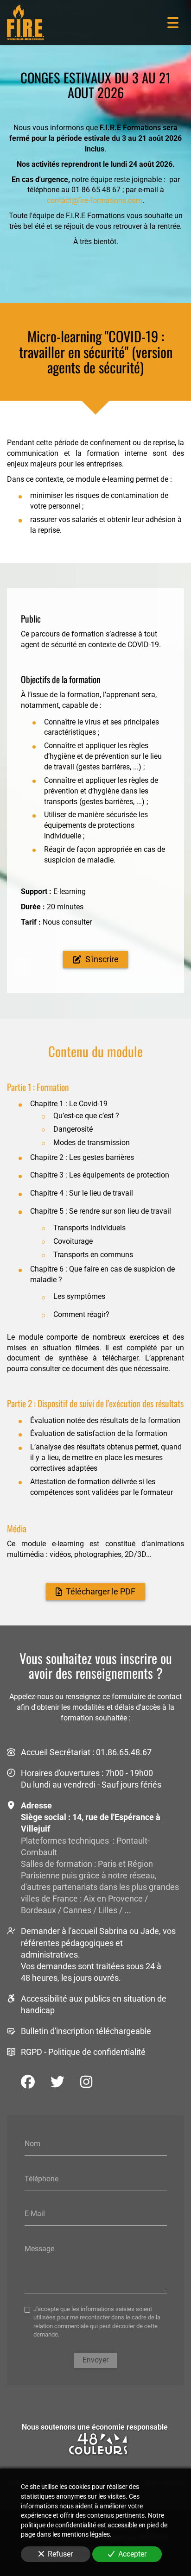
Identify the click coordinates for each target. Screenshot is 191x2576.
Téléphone (41, 2178)
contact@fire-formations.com (95, 200)
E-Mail (35, 2214)
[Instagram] (86, 2082)
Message (39, 2248)
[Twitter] (57, 2082)
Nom (32, 2144)
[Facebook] (28, 2082)
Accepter (132, 2554)
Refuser (60, 2554)
